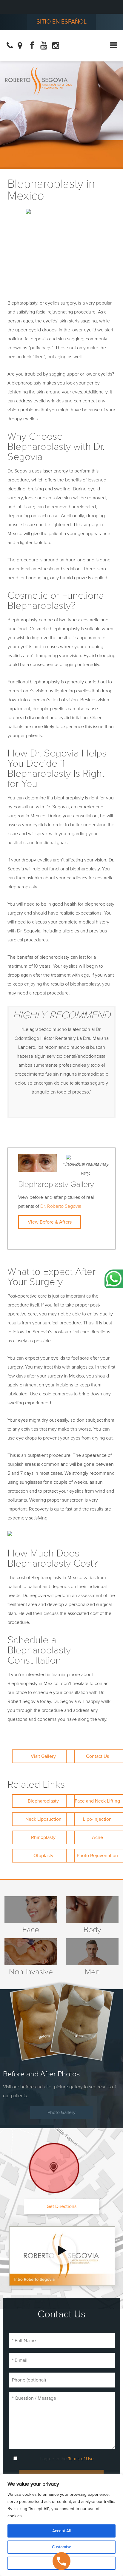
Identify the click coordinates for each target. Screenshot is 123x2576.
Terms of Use (81, 2459)
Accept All (61, 2531)
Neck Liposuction (43, 1819)
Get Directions (61, 2206)
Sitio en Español (61, 22)
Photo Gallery (61, 2112)
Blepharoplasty (43, 1801)
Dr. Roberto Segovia (61, 1206)
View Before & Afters (50, 1222)
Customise (62, 2547)
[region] (61, 2525)
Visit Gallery (43, 1756)
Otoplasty (43, 1856)
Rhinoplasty (43, 1837)
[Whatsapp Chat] (114, 1279)
